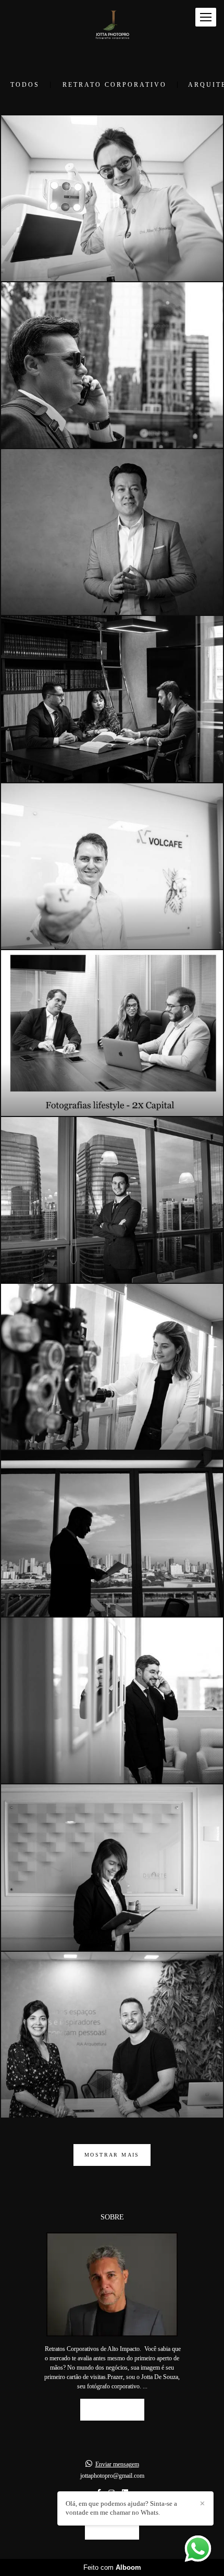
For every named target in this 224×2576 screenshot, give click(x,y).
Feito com (112, 2567)
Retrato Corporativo (115, 85)
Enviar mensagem (117, 2464)
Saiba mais (112, 2409)
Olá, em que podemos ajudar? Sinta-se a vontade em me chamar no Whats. (121, 2508)
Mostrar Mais (112, 2155)
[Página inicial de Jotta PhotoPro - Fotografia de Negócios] (112, 28)
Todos (25, 85)
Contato (112, 2528)
